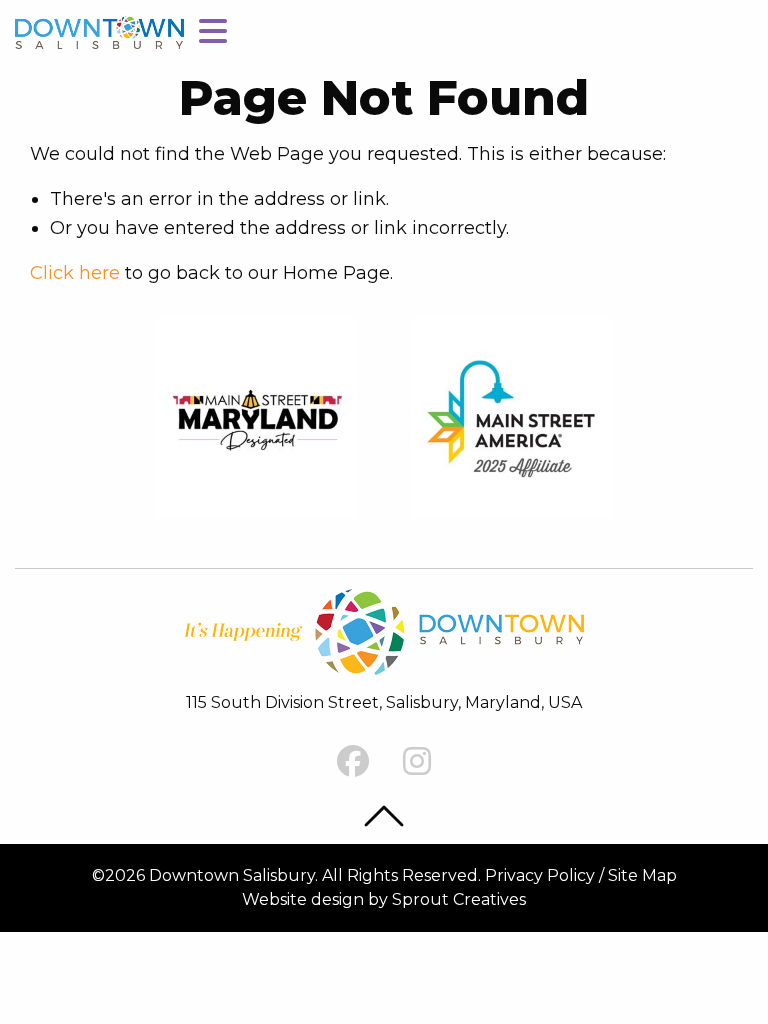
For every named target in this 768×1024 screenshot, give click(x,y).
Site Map (642, 875)
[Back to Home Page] (99, 31)
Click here (75, 273)
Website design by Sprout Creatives (384, 899)
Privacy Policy (540, 875)
